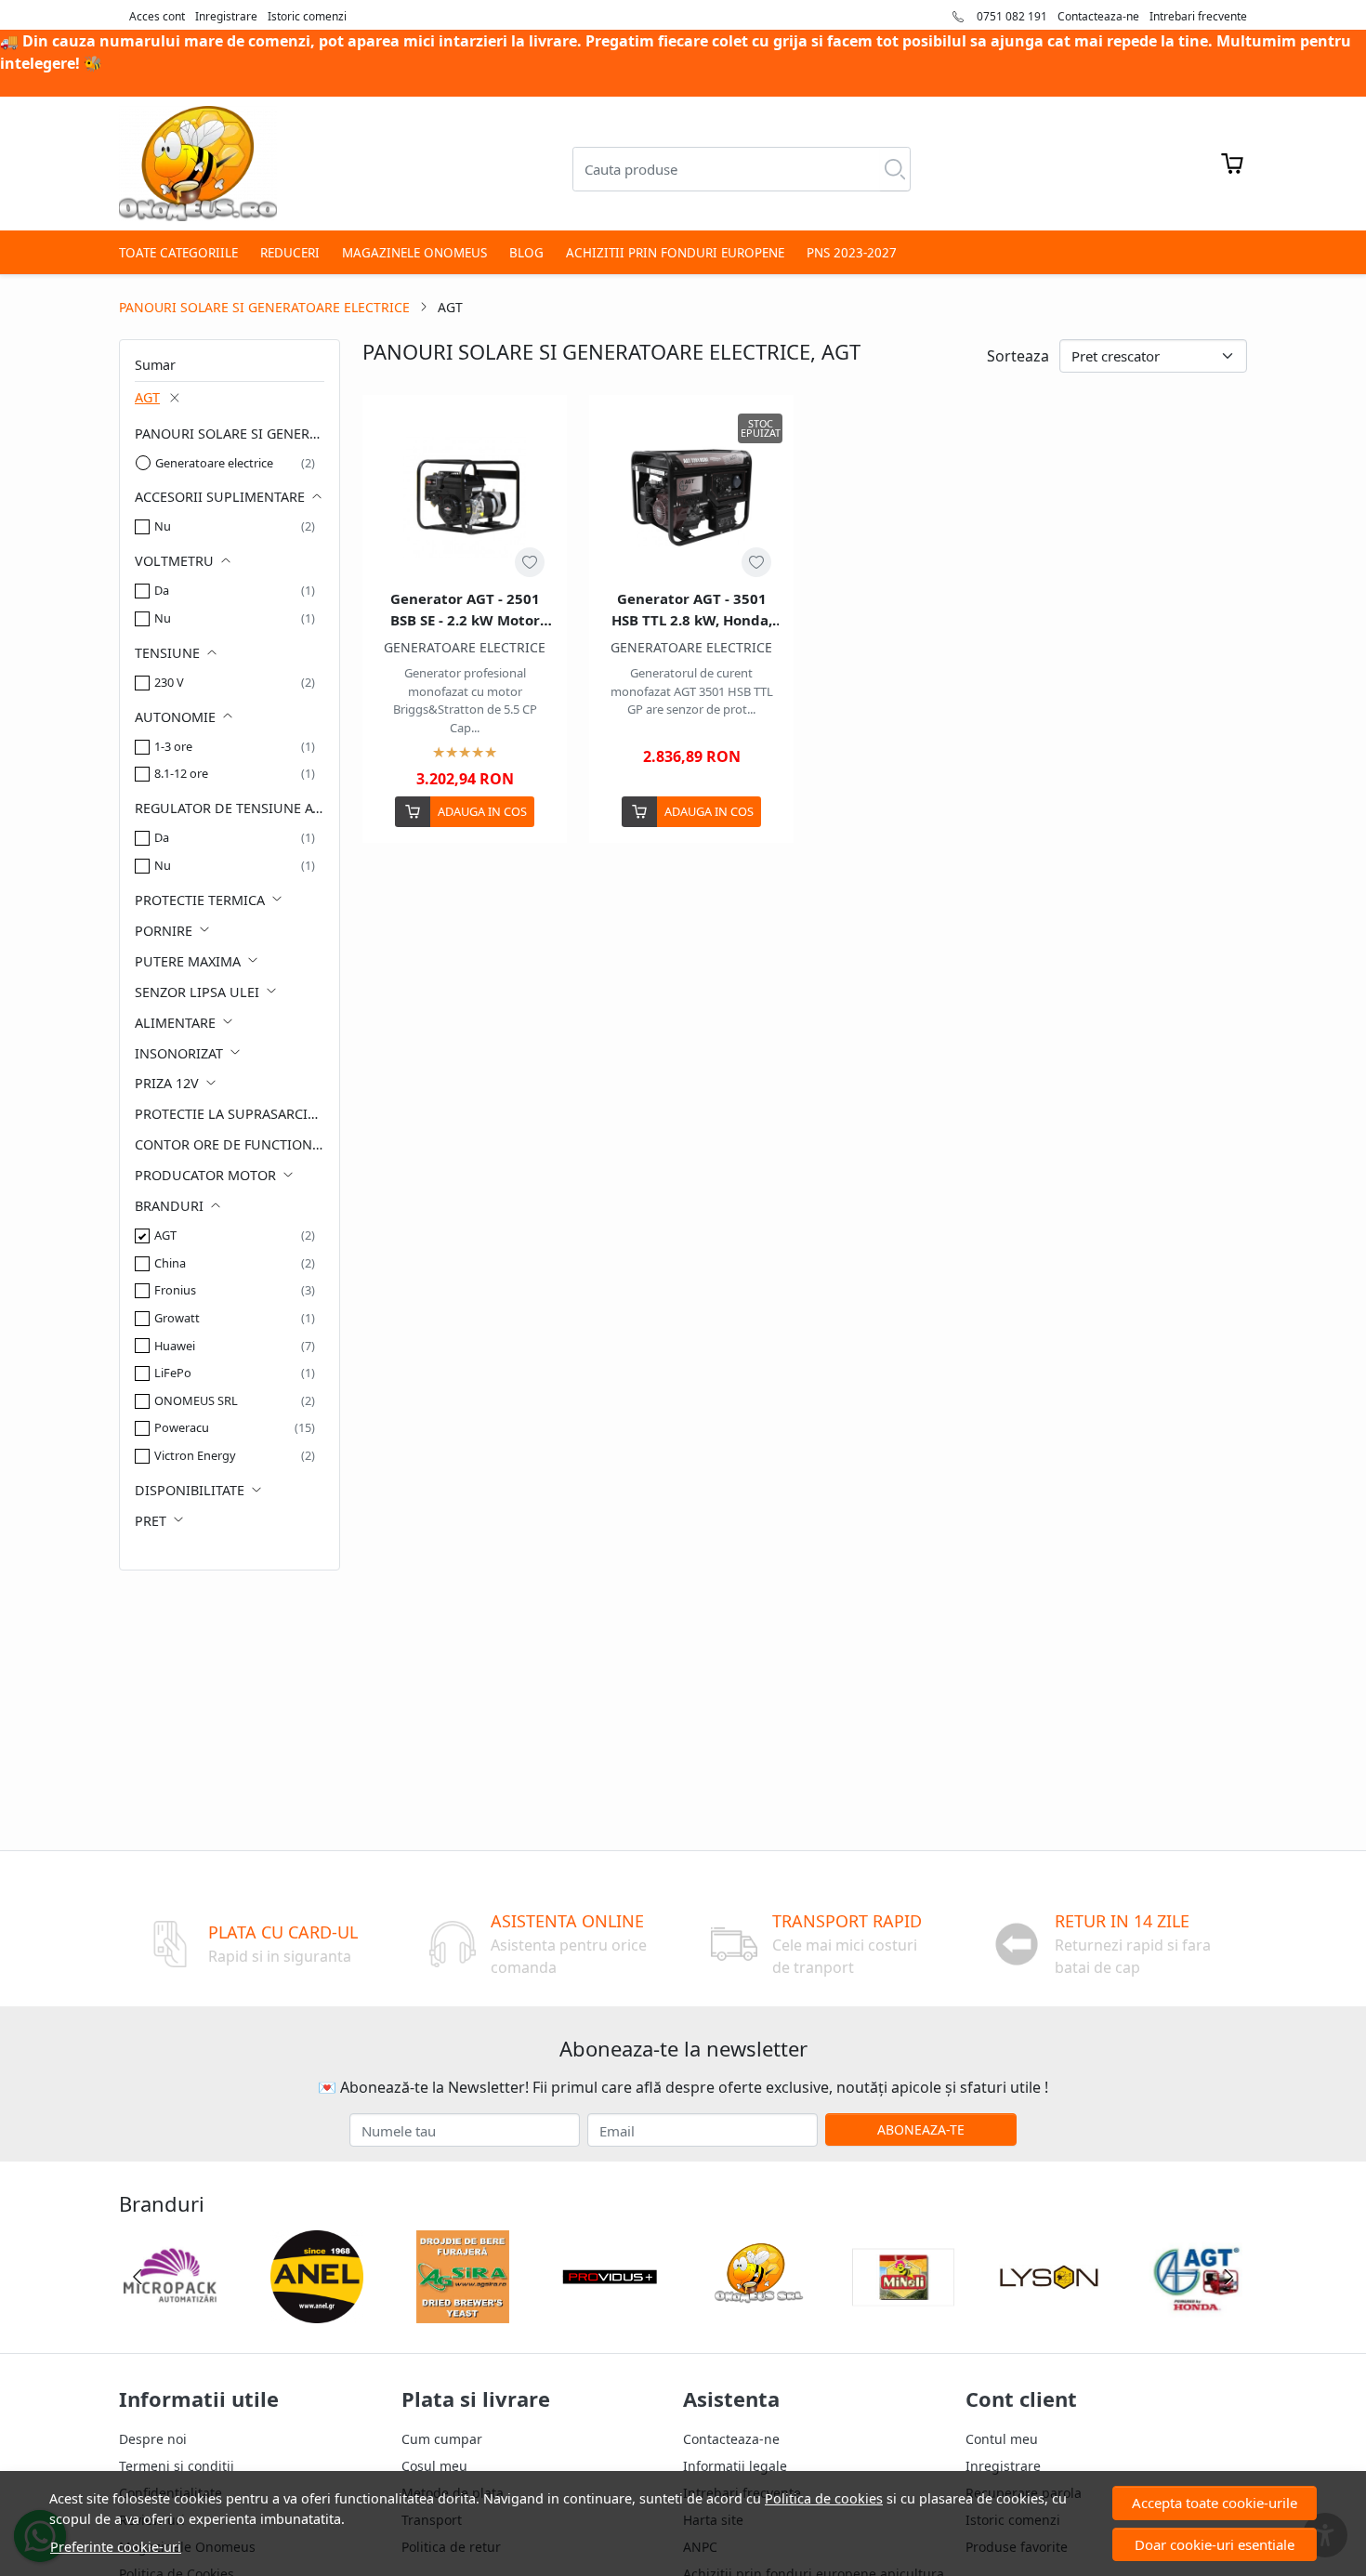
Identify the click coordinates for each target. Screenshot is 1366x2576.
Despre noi (153, 2439)
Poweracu (182, 1427)
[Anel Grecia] (317, 2312)
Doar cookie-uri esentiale (1215, 2544)
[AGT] (1196, 2312)
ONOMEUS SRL (196, 1400)
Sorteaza (1018, 356)
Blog (526, 253)
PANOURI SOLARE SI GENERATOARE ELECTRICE (264, 307)
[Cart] (1232, 164)
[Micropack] (170, 2312)
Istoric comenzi (307, 16)
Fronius (175, 1290)
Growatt (177, 1318)
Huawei (175, 1346)
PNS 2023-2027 (852, 253)
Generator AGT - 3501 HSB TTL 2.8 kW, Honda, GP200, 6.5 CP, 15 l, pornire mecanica (692, 610)
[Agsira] (464, 2312)
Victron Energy (195, 1455)
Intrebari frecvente (1198, 16)
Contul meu (1002, 2439)
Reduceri (290, 253)
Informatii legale (735, 2466)
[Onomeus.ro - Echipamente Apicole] (198, 164)
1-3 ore (173, 746)
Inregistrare (226, 16)
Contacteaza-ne (1098, 16)
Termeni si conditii (177, 2466)
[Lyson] (1050, 2312)
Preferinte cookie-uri (116, 2547)
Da (162, 590)
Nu (163, 526)
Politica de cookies (824, 2498)
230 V (169, 682)
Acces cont (157, 16)
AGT (147, 397)
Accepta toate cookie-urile (1215, 2503)
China (170, 1263)
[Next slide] (1228, 2277)
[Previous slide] (138, 2277)
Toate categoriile (178, 253)
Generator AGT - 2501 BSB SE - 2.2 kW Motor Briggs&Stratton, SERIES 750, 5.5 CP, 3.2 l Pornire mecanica (465, 610)
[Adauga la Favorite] (530, 562)
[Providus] (610, 2312)
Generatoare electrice (214, 463)
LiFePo (173, 1373)
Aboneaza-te (921, 2129)
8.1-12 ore (181, 773)
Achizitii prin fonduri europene (675, 253)
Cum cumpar (442, 2439)
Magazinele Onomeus (414, 253)
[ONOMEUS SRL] (756, 2312)
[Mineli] (903, 2312)
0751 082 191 (1011, 16)
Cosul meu (434, 2466)
